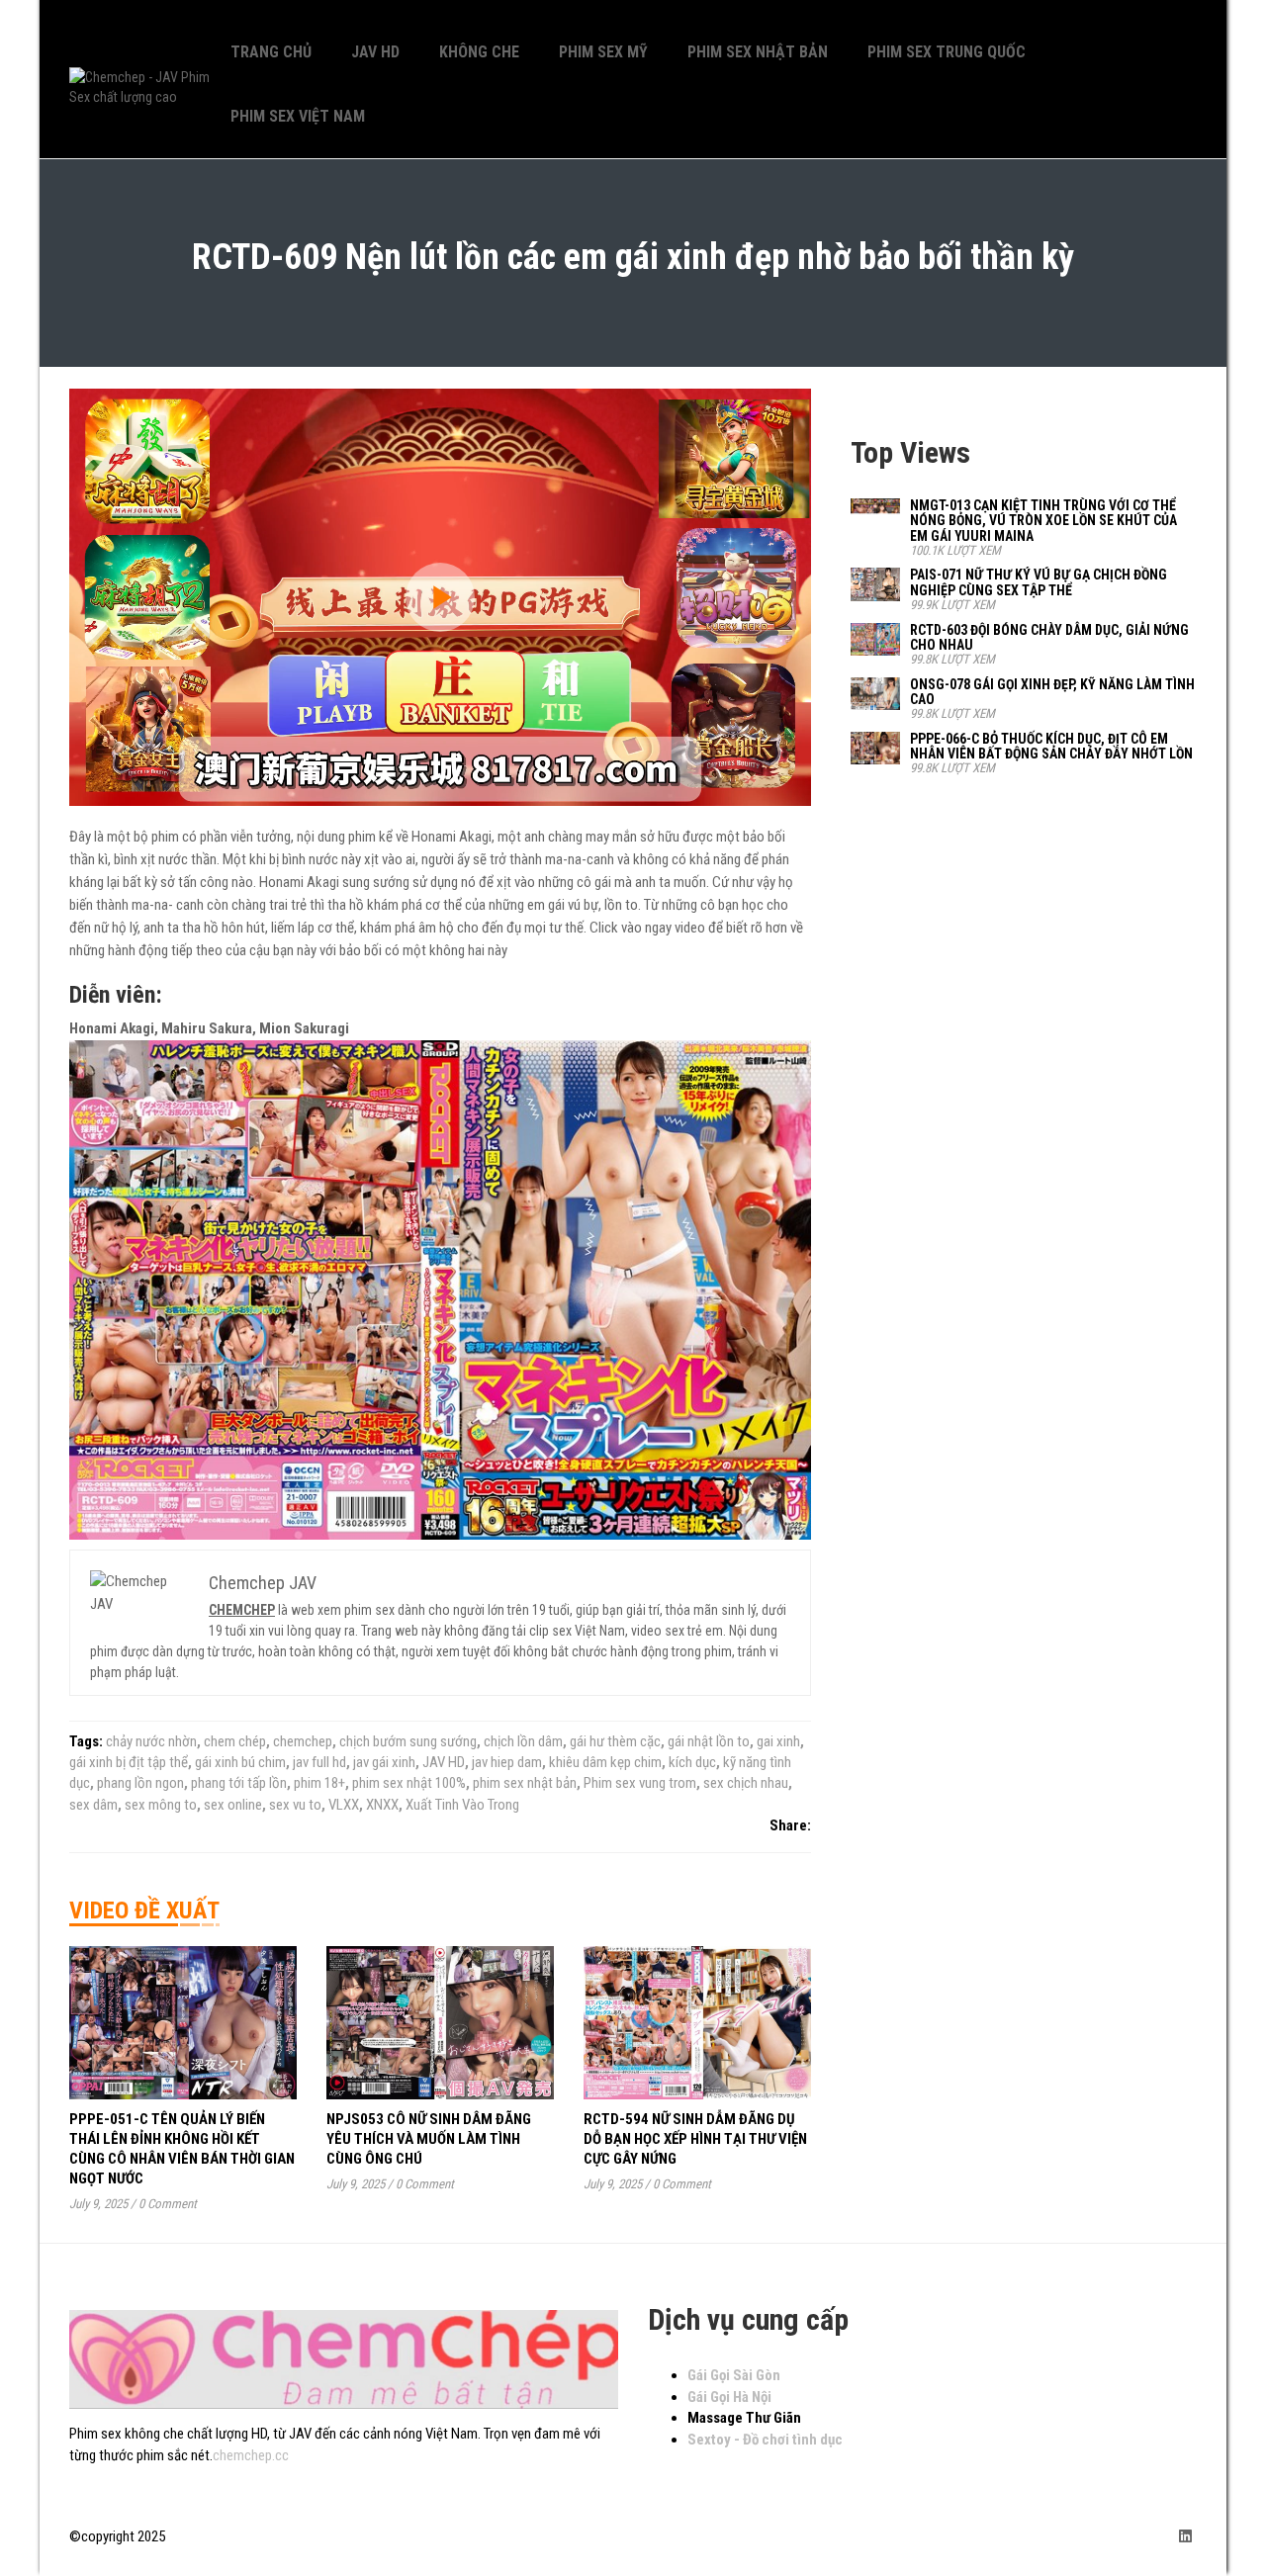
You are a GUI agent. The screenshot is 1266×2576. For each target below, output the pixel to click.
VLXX (344, 1805)
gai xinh (778, 1741)
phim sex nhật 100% (409, 1783)
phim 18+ (319, 1783)
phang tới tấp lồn (239, 1783)
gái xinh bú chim (240, 1762)
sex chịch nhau (746, 1783)
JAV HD (444, 1762)
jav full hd (319, 1762)
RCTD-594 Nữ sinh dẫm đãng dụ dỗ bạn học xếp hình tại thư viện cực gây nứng (695, 2139)
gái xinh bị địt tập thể (129, 1762)
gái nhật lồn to (709, 1741)
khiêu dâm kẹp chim (605, 1762)
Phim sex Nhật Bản (758, 52)
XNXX (382, 1805)
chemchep (303, 1741)
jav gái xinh (384, 1762)
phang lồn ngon (140, 1783)
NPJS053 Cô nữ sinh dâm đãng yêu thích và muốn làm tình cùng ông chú (429, 2139)
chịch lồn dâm (523, 1741)
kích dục (692, 1762)
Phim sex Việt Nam (298, 116)
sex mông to (161, 1805)
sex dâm (93, 1805)
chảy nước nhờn (151, 1741)
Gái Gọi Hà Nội (729, 2397)
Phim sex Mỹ (603, 52)
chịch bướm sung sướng (408, 1741)
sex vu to (295, 1805)
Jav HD (375, 52)
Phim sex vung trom (640, 1783)
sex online (233, 1805)
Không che (479, 52)
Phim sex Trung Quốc (947, 52)
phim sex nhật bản (525, 1783)
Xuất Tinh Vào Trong (462, 1805)
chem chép (235, 1741)
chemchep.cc (251, 2455)
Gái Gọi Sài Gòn (734, 2375)
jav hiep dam (507, 1762)
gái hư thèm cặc (615, 1741)
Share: (790, 1825)
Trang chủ (271, 52)
